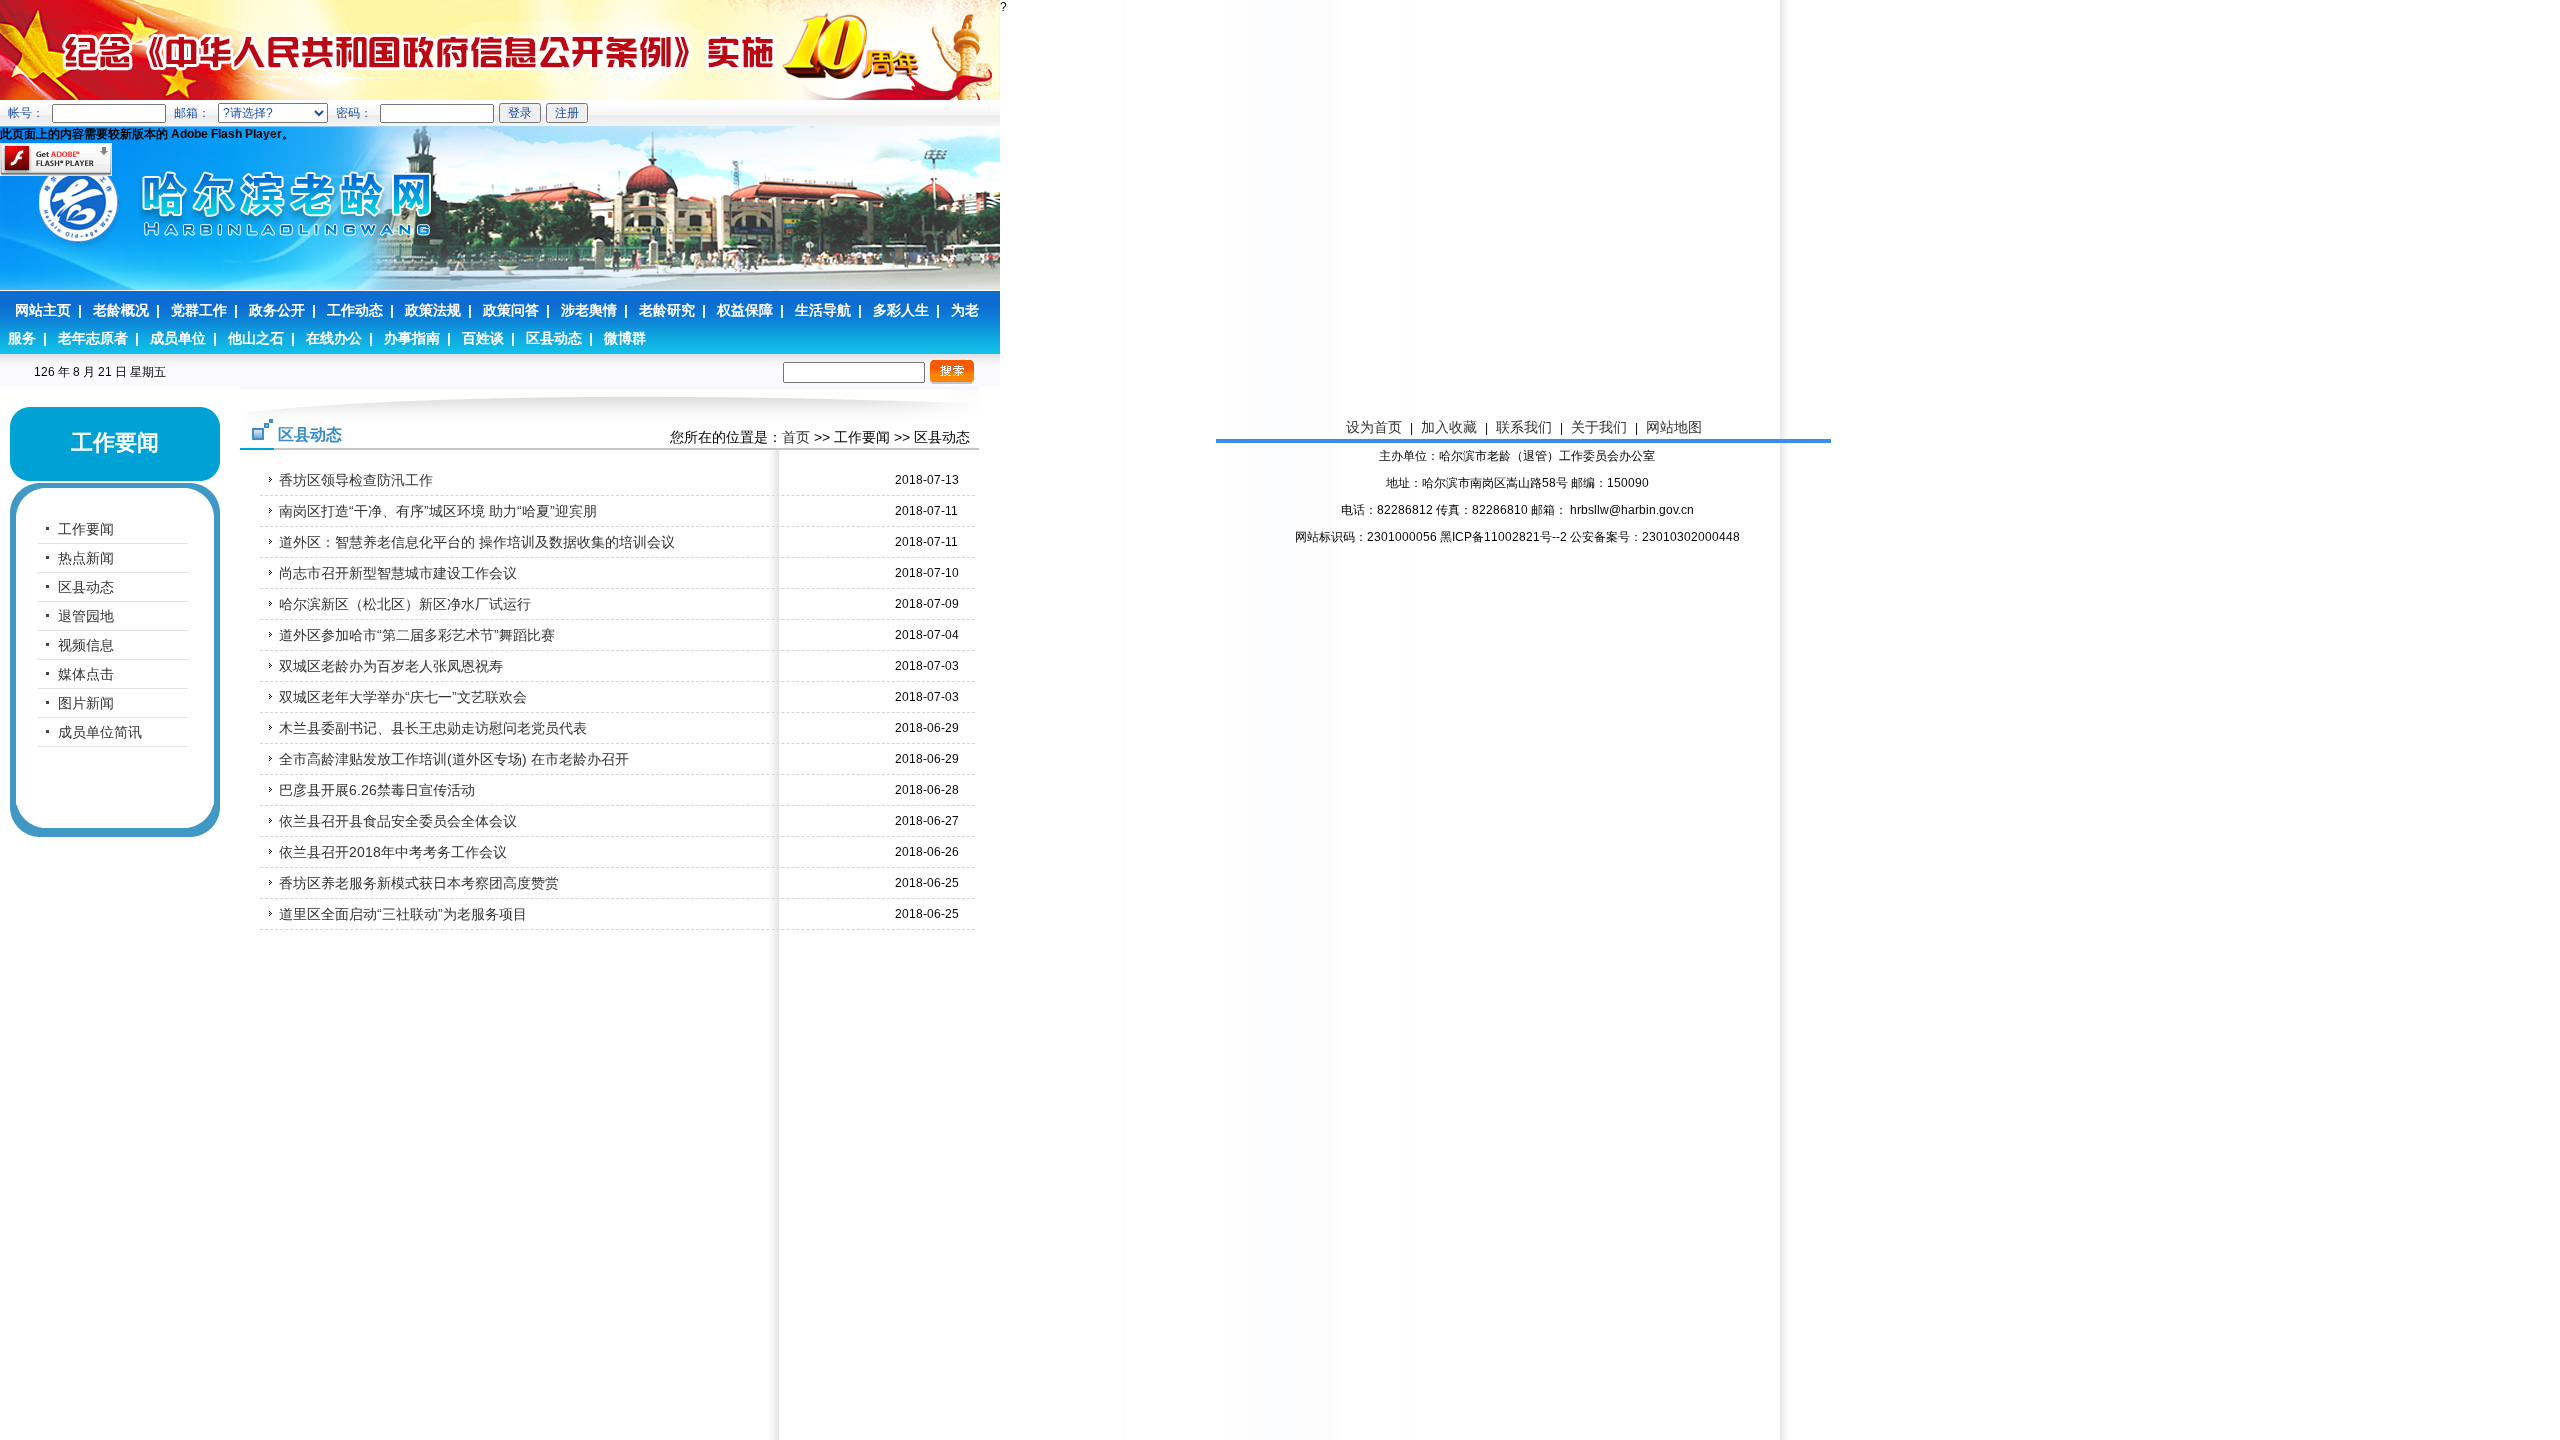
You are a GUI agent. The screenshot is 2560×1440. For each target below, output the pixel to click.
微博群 (625, 338)
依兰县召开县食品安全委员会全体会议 (398, 821)
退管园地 (86, 616)
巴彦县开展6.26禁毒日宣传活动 (377, 790)
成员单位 (178, 338)
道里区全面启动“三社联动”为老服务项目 (403, 914)
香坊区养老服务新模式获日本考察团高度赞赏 (419, 883)
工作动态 (355, 310)
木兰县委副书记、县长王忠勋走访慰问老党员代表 (433, 728)
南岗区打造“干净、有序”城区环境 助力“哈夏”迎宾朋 (438, 511)
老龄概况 (121, 310)
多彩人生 (901, 310)
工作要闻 (86, 529)
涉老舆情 (589, 310)
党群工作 (199, 310)
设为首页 (1374, 427)
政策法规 (433, 310)
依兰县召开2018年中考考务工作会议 (393, 852)
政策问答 (511, 310)
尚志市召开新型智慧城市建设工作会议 (398, 573)
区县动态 (554, 338)
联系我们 (1524, 427)
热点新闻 (86, 558)
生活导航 (823, 310)
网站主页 (43, 310)
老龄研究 (667, 310)
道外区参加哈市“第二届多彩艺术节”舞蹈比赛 (417, 635)
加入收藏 (1449, 427)
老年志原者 (93, 338)
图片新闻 (86, 703)
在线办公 (334, 338)
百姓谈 (483, 338)
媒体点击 (86, 674)
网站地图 (1674, 427)
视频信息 (86, 645)
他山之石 (256, 338)
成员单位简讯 (100, 732)
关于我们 (1599, 427)
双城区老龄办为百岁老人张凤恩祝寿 (391, 666)
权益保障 (745, 310)
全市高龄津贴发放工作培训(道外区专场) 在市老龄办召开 (454, 759)
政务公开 (277, 310)
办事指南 (412, 338)
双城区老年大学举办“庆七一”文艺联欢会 (403, 697)
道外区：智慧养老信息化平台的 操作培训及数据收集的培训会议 (477, 542)
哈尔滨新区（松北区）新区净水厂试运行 (405, 604)
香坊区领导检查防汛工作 (356, 480)
